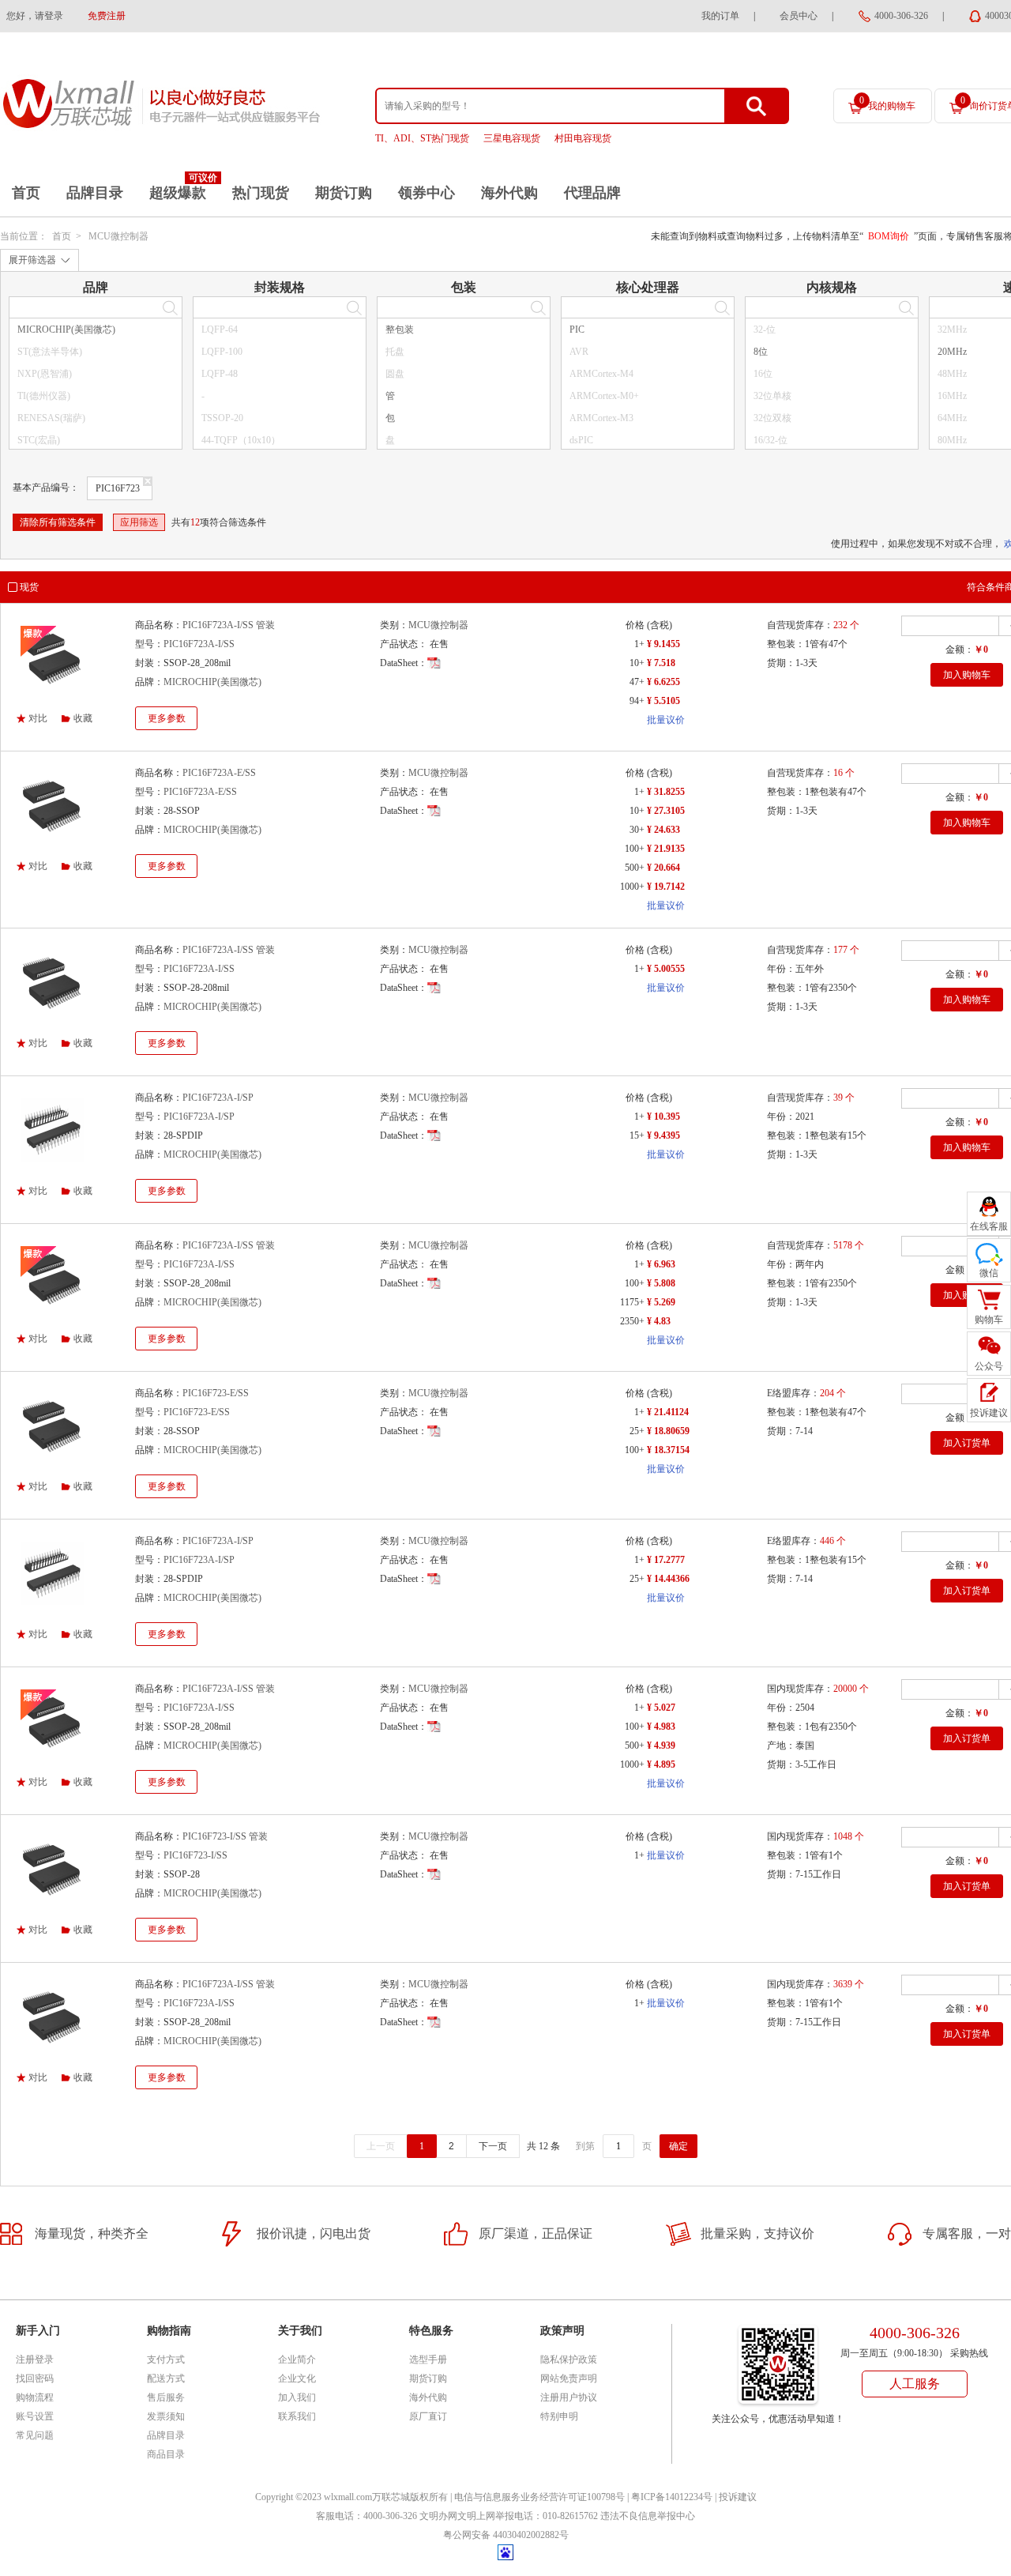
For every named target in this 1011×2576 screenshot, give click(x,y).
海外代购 (509, 193)
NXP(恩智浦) (45, 374)
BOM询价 (889, 236)
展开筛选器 (32, 260)
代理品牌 (592, 193)
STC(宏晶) (39, 440)
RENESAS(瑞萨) (51, 418)
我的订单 (720, 16)
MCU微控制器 (118, 236)
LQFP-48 (220, 374)
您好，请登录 (35, 16)
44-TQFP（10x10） (241, 440)
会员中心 (799, 16)
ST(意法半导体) (50, 352)
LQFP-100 (222, 352)
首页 (26, 193)
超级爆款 (178, 193)
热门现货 (261, 193)
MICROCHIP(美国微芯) (66, 330)
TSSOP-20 (222, 418)
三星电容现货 (512, 138)
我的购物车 (887, 103)
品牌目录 (95, 193)
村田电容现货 (583, 138)
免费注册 (107, 16)
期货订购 (344, 193)
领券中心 (427, 193)
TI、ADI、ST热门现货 (422, 138)
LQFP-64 (220, 330)
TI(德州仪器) (44, 396)
